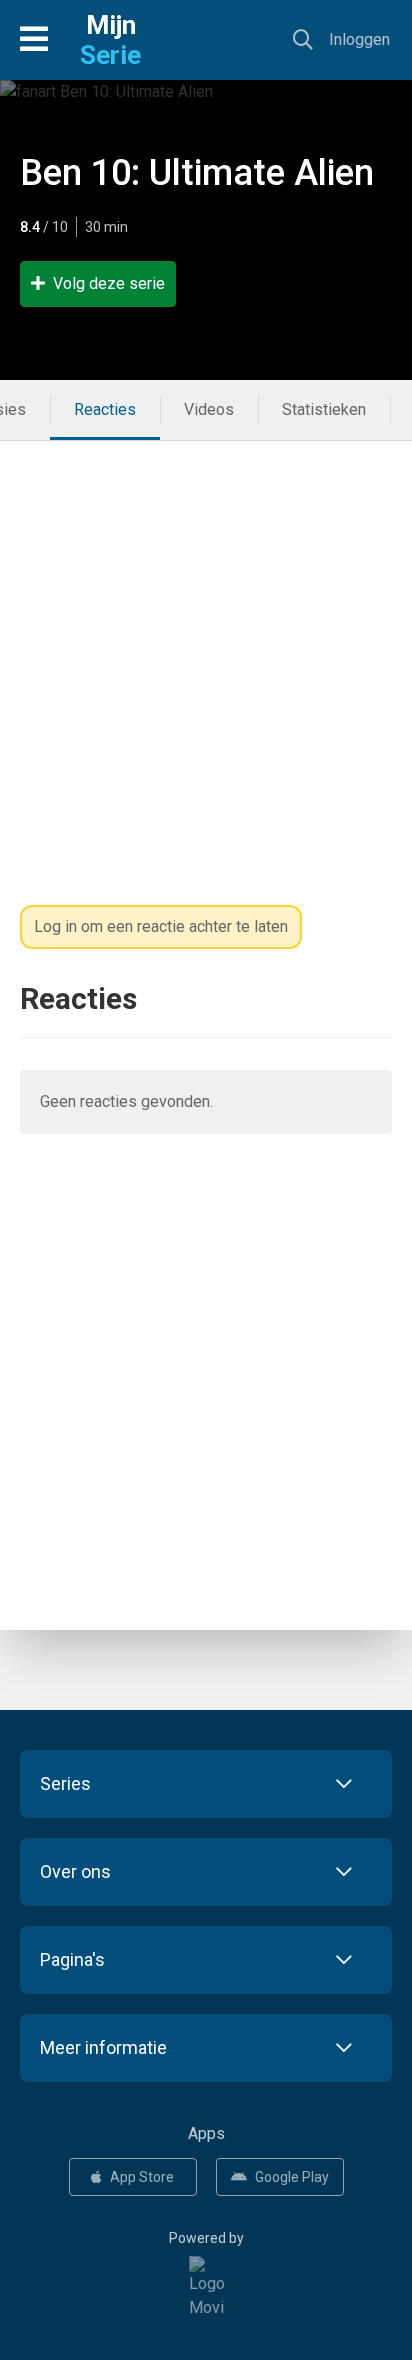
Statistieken (324, 409)
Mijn (110, 40)
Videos (209, 409)
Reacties (105, 409)
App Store (142, 2177)
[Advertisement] (206, 647)
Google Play (292, 2177)
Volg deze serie (109, 283)
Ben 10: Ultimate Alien (197, 173)
